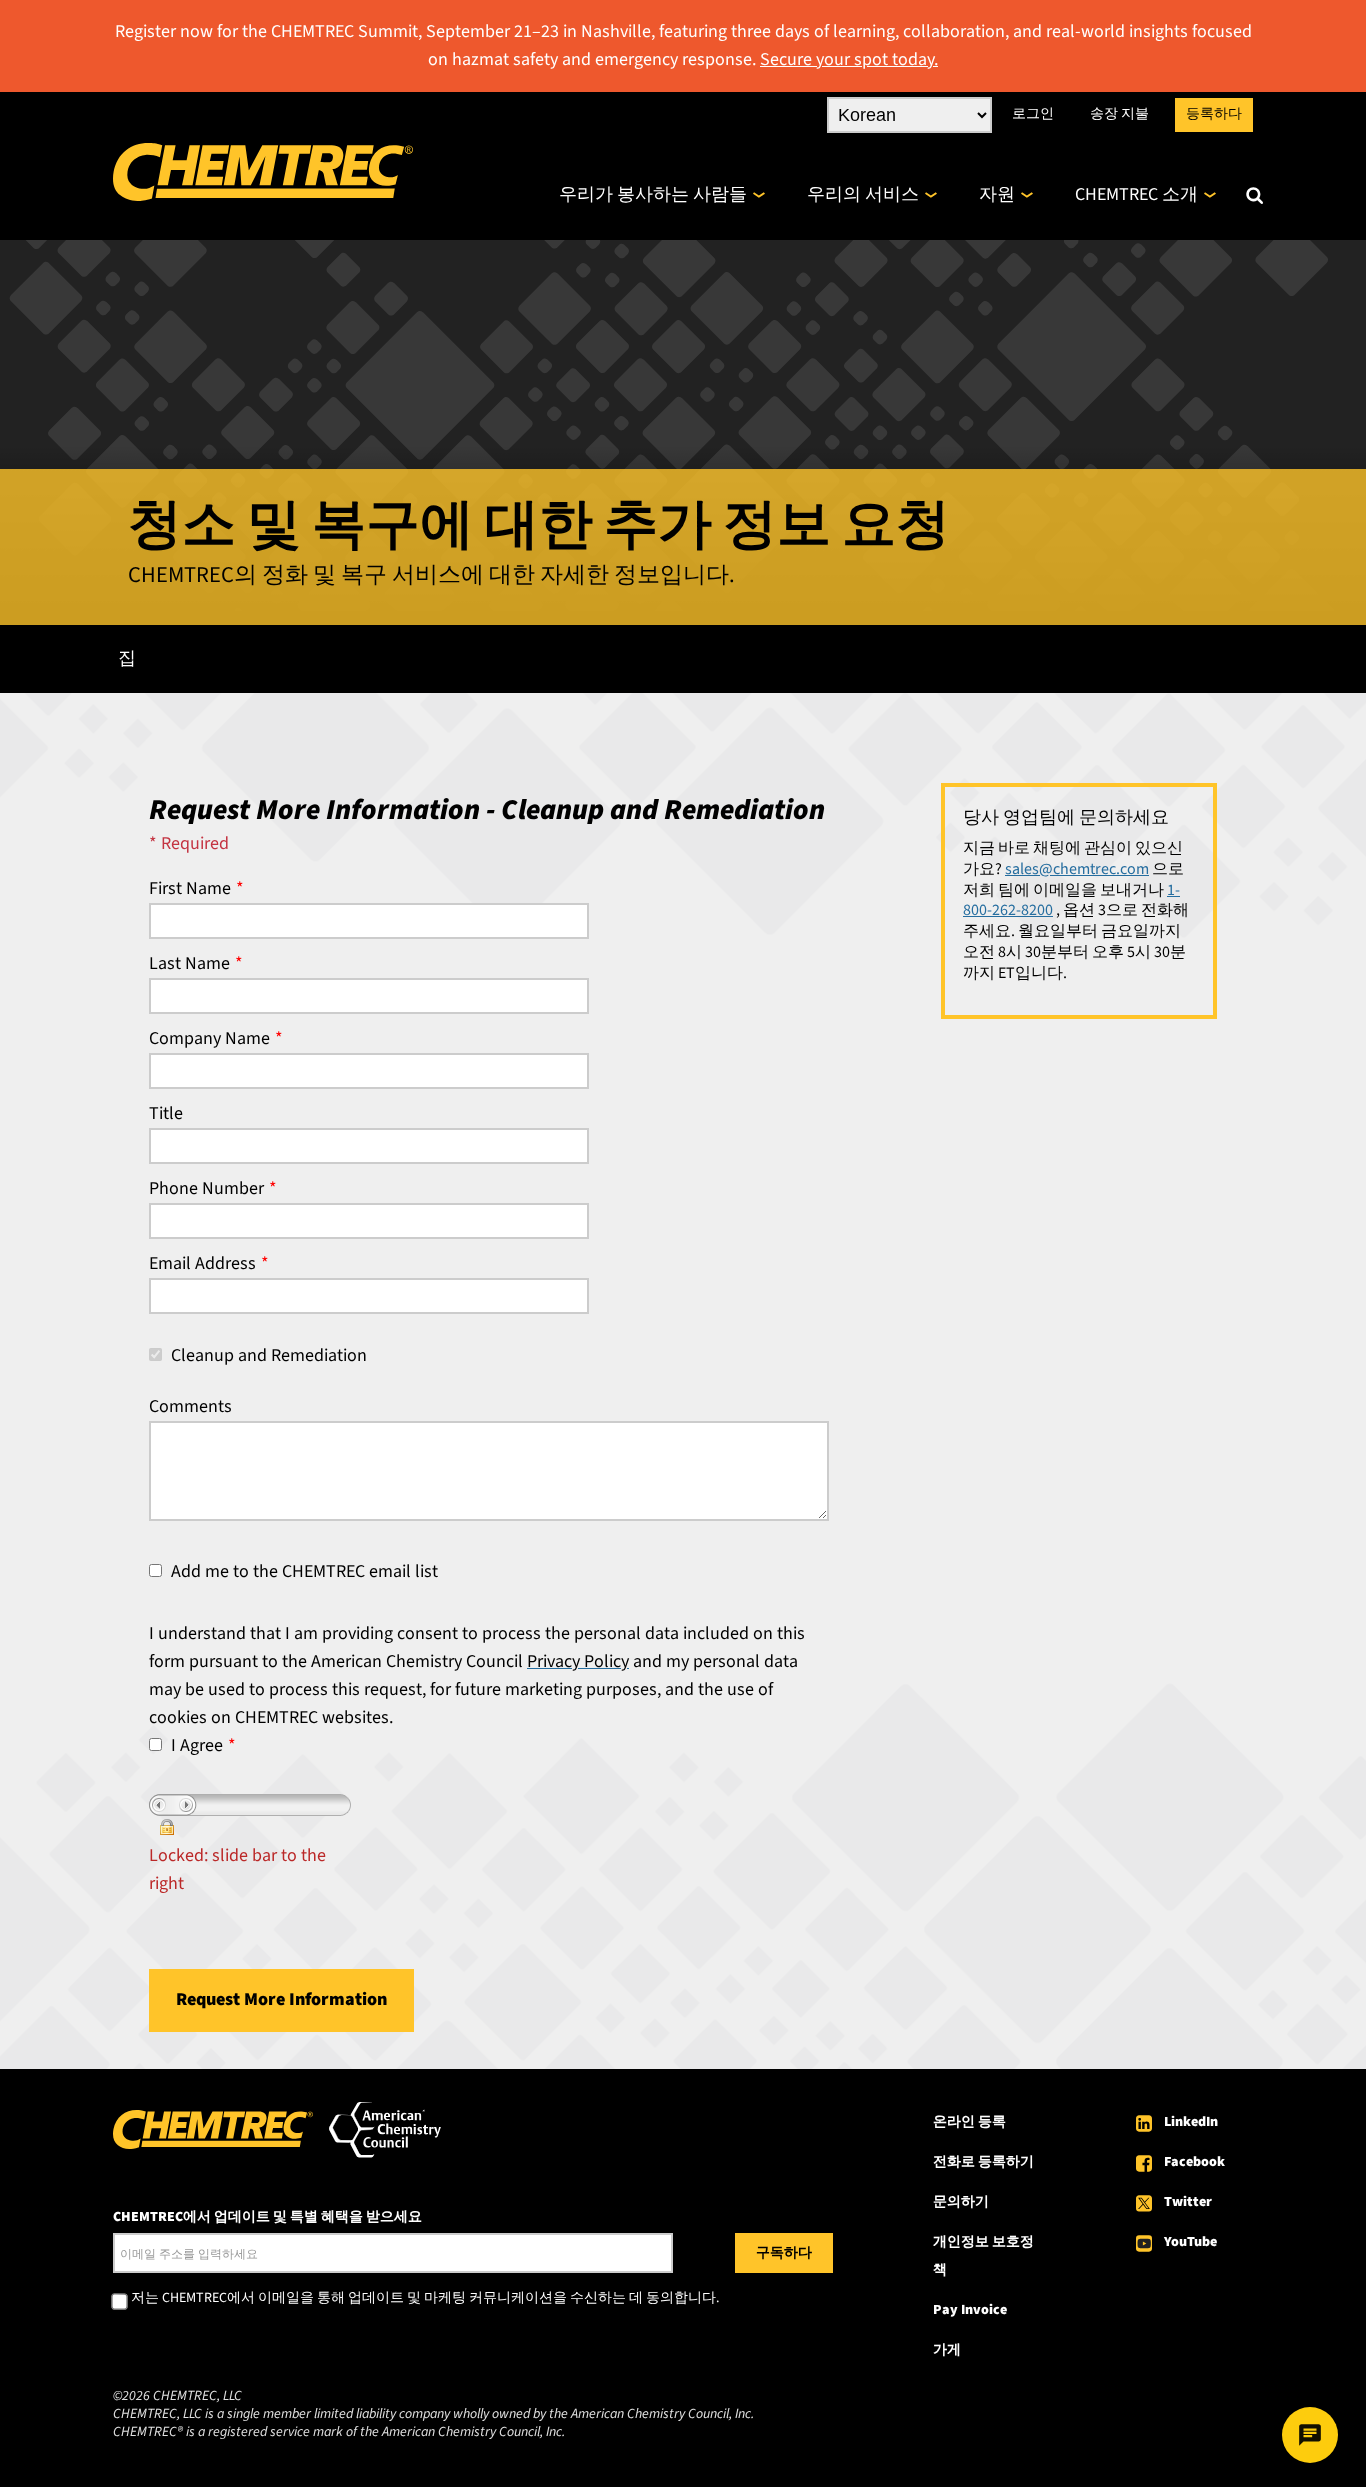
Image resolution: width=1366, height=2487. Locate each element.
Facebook (1194, 2162)
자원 (997, 194)
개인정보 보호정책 (983, 2256)
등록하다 (1214, 114)
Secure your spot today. (849, 59)
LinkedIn (1191, 2122)
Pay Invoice (970, 2310)
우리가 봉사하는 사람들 (653, 194)
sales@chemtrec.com (1077, 869)
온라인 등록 (969, 2122)
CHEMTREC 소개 (1136, 194)
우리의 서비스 (863, 194)
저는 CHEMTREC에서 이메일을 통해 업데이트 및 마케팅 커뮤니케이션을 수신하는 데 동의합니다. (425, 2299)
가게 (947, 2350)
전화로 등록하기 (983, 2162)
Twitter (1188, 2202)
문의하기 (961, 2202)
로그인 (1033, 114)
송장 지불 (1119, 114)
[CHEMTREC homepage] (263, 195)
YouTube (1190, 2242)
